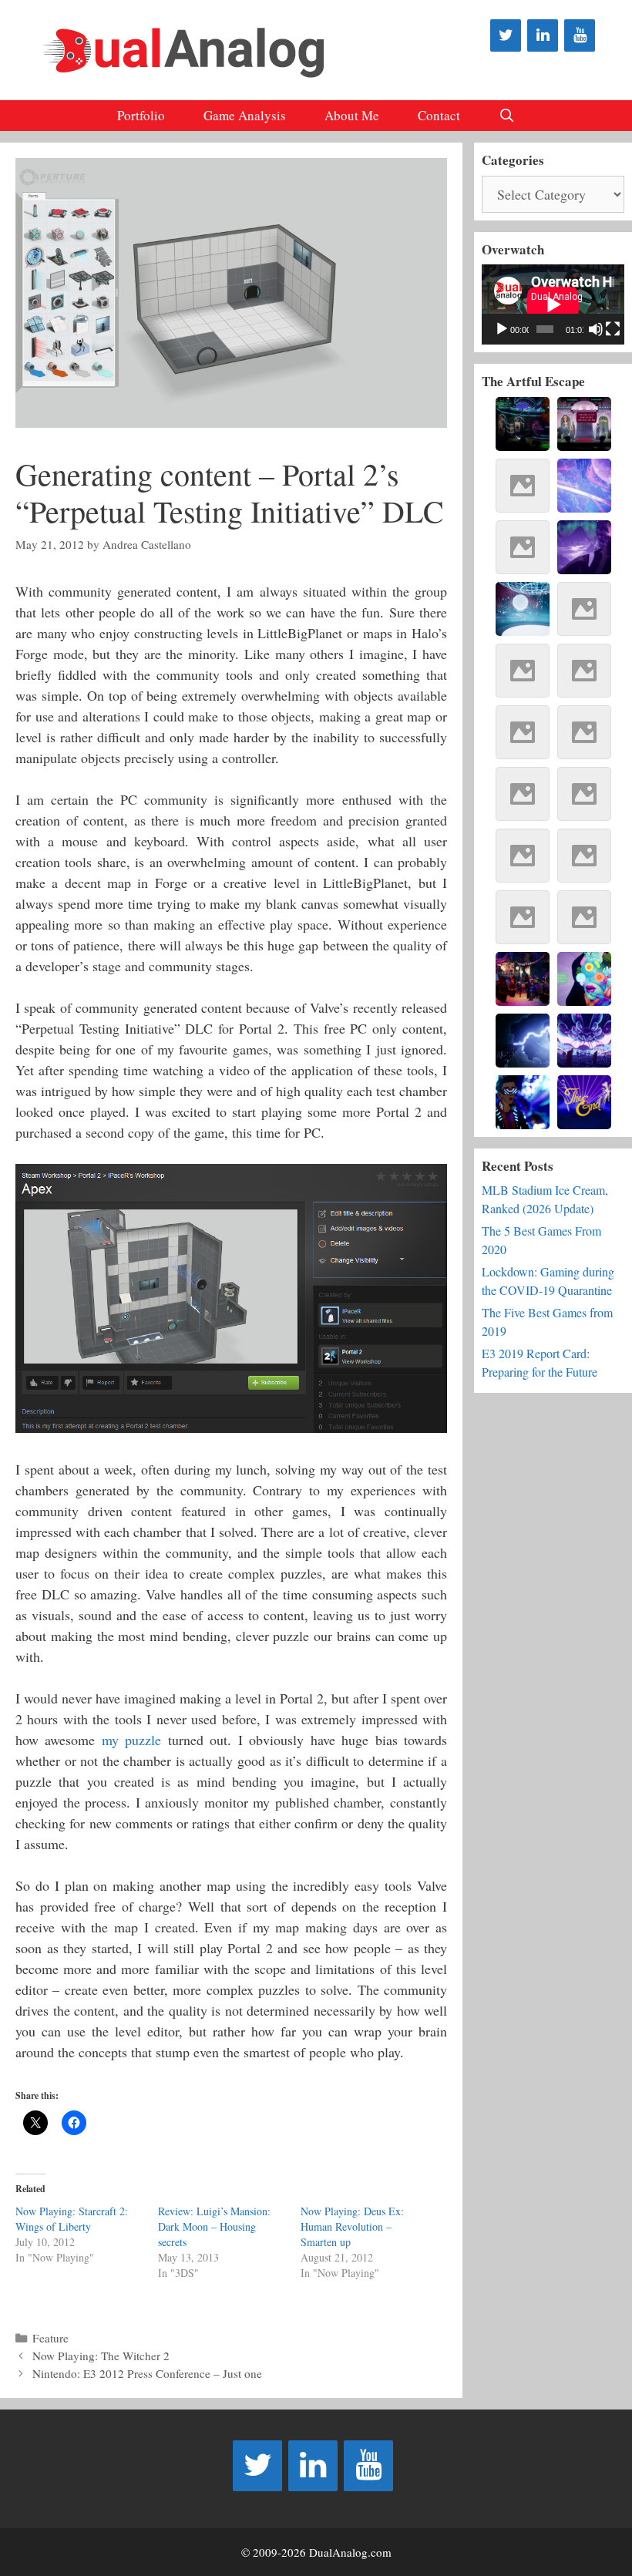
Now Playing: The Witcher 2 (101, 2356)
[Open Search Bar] (507, 116)
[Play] (502, 329)
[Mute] (596, 329)
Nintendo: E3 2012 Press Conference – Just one (147, 2373)
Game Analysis (245, 115)
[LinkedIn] (543, 35)
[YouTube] (580, 35)
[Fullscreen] (613, 329)
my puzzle (131, 1740)
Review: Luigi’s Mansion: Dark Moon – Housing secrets (214, 2226)
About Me (352, 115)
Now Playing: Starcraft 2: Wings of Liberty (72, 2219)
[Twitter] (506, 35)
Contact (439, 115)
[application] (553, 304)
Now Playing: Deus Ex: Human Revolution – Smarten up (352, 2226)
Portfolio (141, 115)
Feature (50, 2338)
